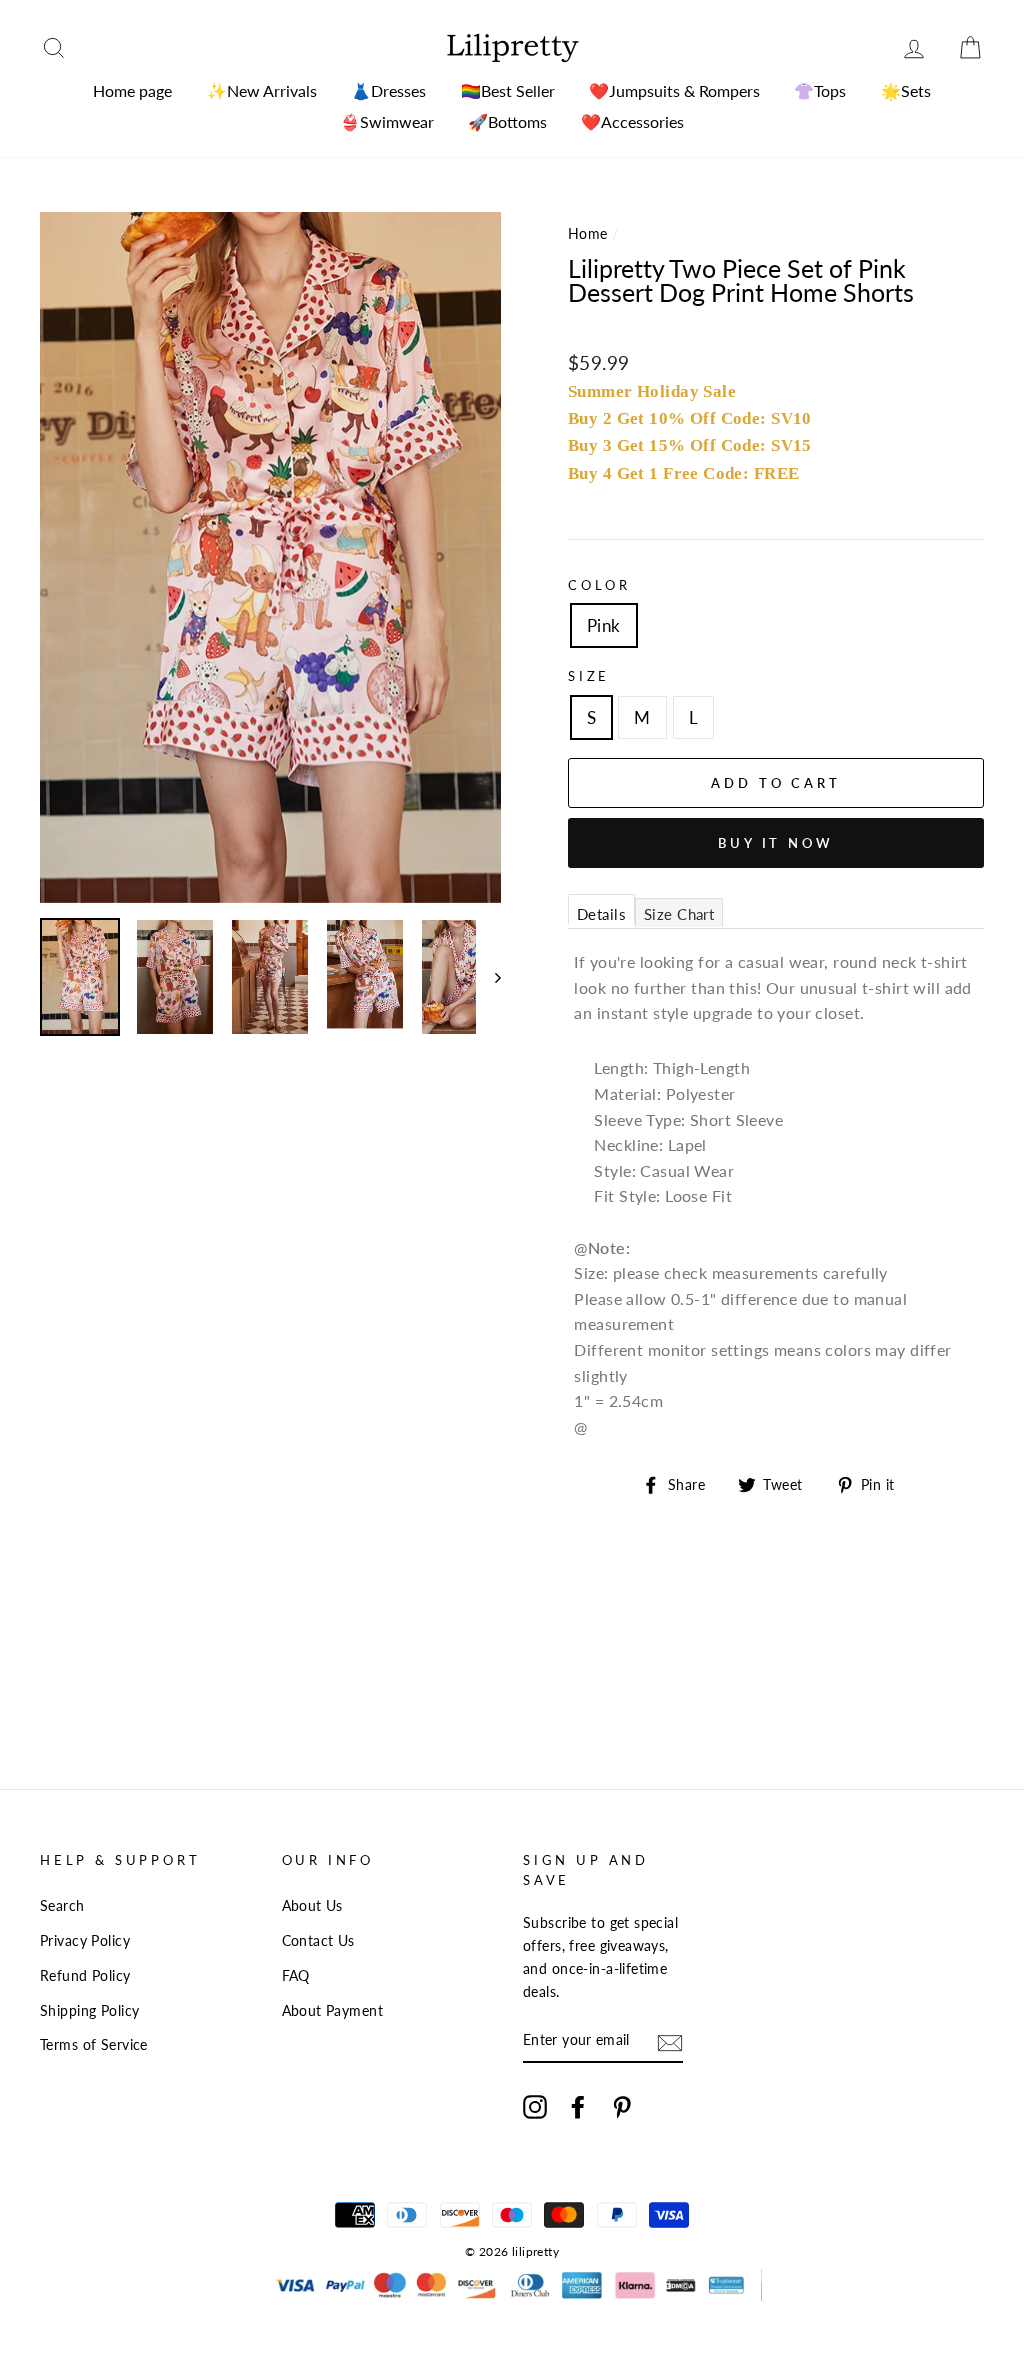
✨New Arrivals (262, 90)
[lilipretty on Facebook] (578, 2105)
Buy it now (776, 843)
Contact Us (318, 1940)
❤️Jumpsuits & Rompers (674, 90)
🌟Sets (906, 90)
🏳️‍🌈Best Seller (508, 90)
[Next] (488, 977)
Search (62, 1905)
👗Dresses (388, 90)
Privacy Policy (85, 1940)
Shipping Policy (89, 2010)
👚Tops (820, 90)
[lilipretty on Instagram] (535, 2105)
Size (589, 676)
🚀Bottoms (507, 121)
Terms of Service (94, 2044)
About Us (312, 1905)
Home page (132, 90)
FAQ (296, 1975)
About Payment (333, 2010)
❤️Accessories (632, 121)
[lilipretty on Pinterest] (622, 2105)
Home (588, 233)
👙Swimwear (387, 121)
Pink (604, 625)
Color (599, 585)
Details (601, 914)
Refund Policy (85, 1975)
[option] (270, 557)
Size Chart (679, 914)
